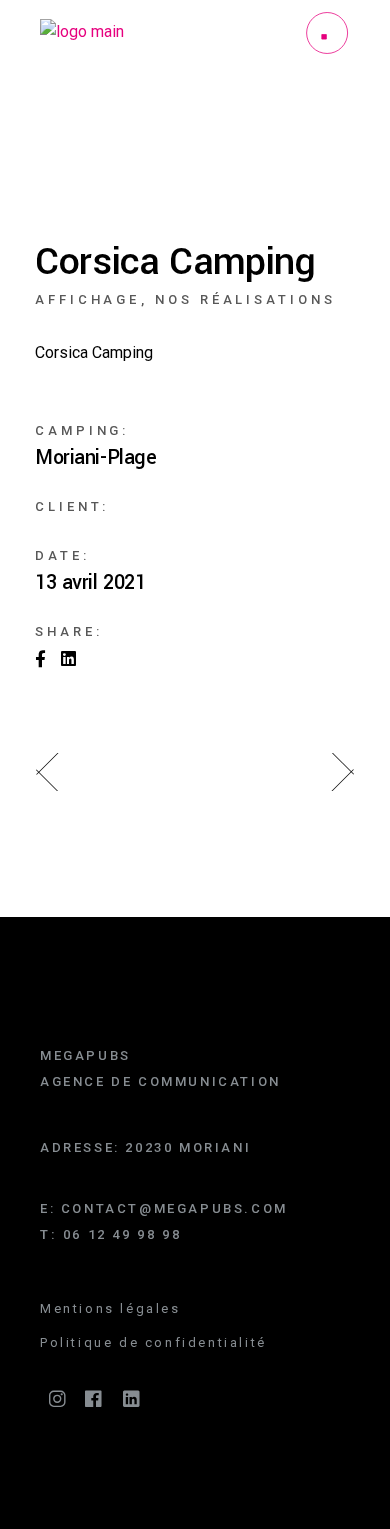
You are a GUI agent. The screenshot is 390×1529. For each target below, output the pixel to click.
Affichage (87, 299)
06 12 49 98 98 (122, 1234)
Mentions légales (110, 1308)
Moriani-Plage (95, 458)
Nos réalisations (245, 299)
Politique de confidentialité (153, 1342)
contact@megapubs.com (174, 1208)
